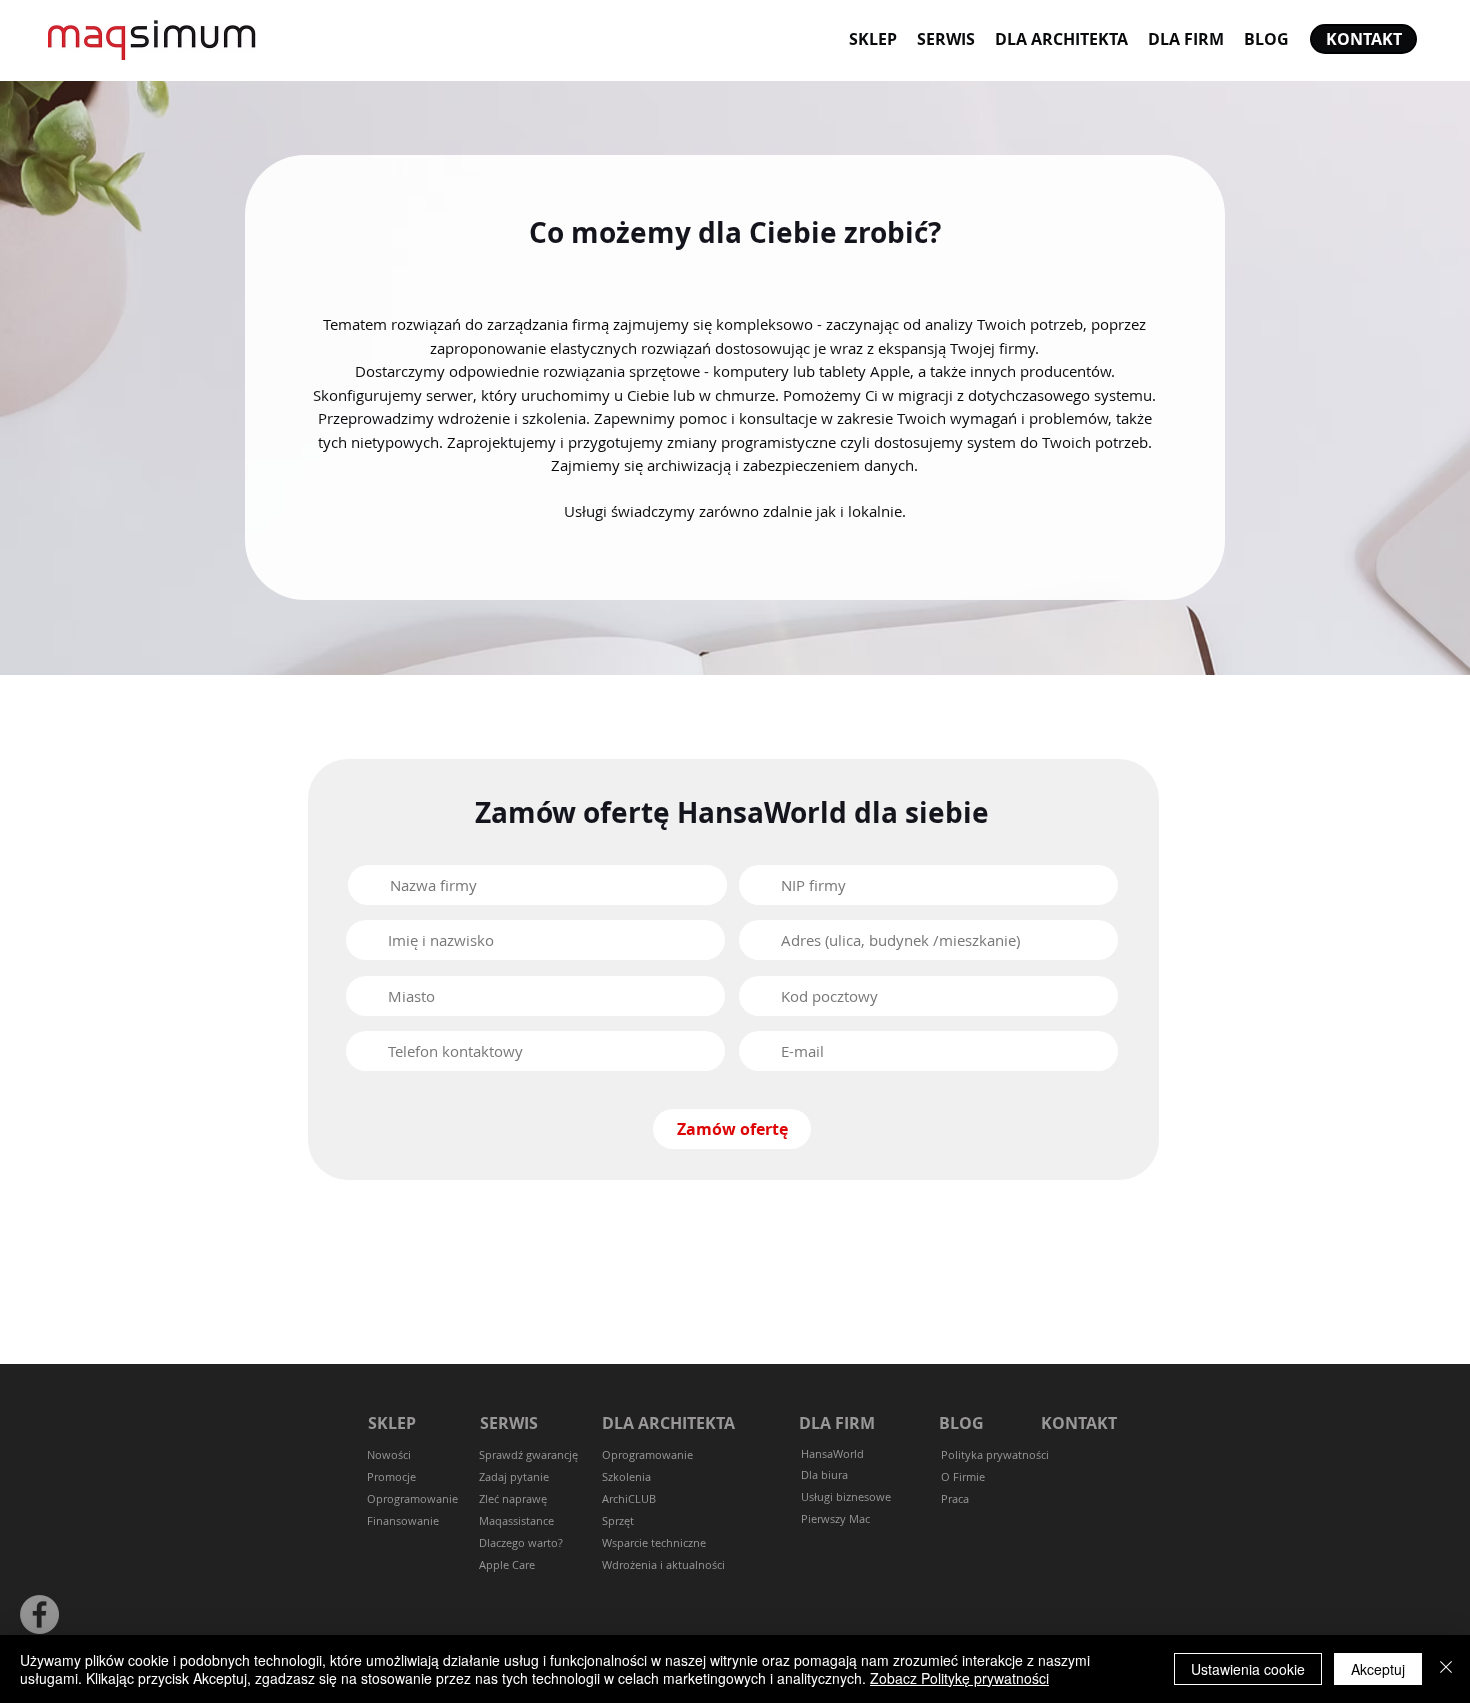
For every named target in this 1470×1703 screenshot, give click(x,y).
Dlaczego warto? (521, 1542)
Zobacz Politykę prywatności (959, 1678)
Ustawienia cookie (1248, 1669)
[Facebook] (39, 1614)
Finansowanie (403, 1520)
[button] (514, 1477)
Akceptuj (1378, 1669)
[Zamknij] (1446, 1669)
